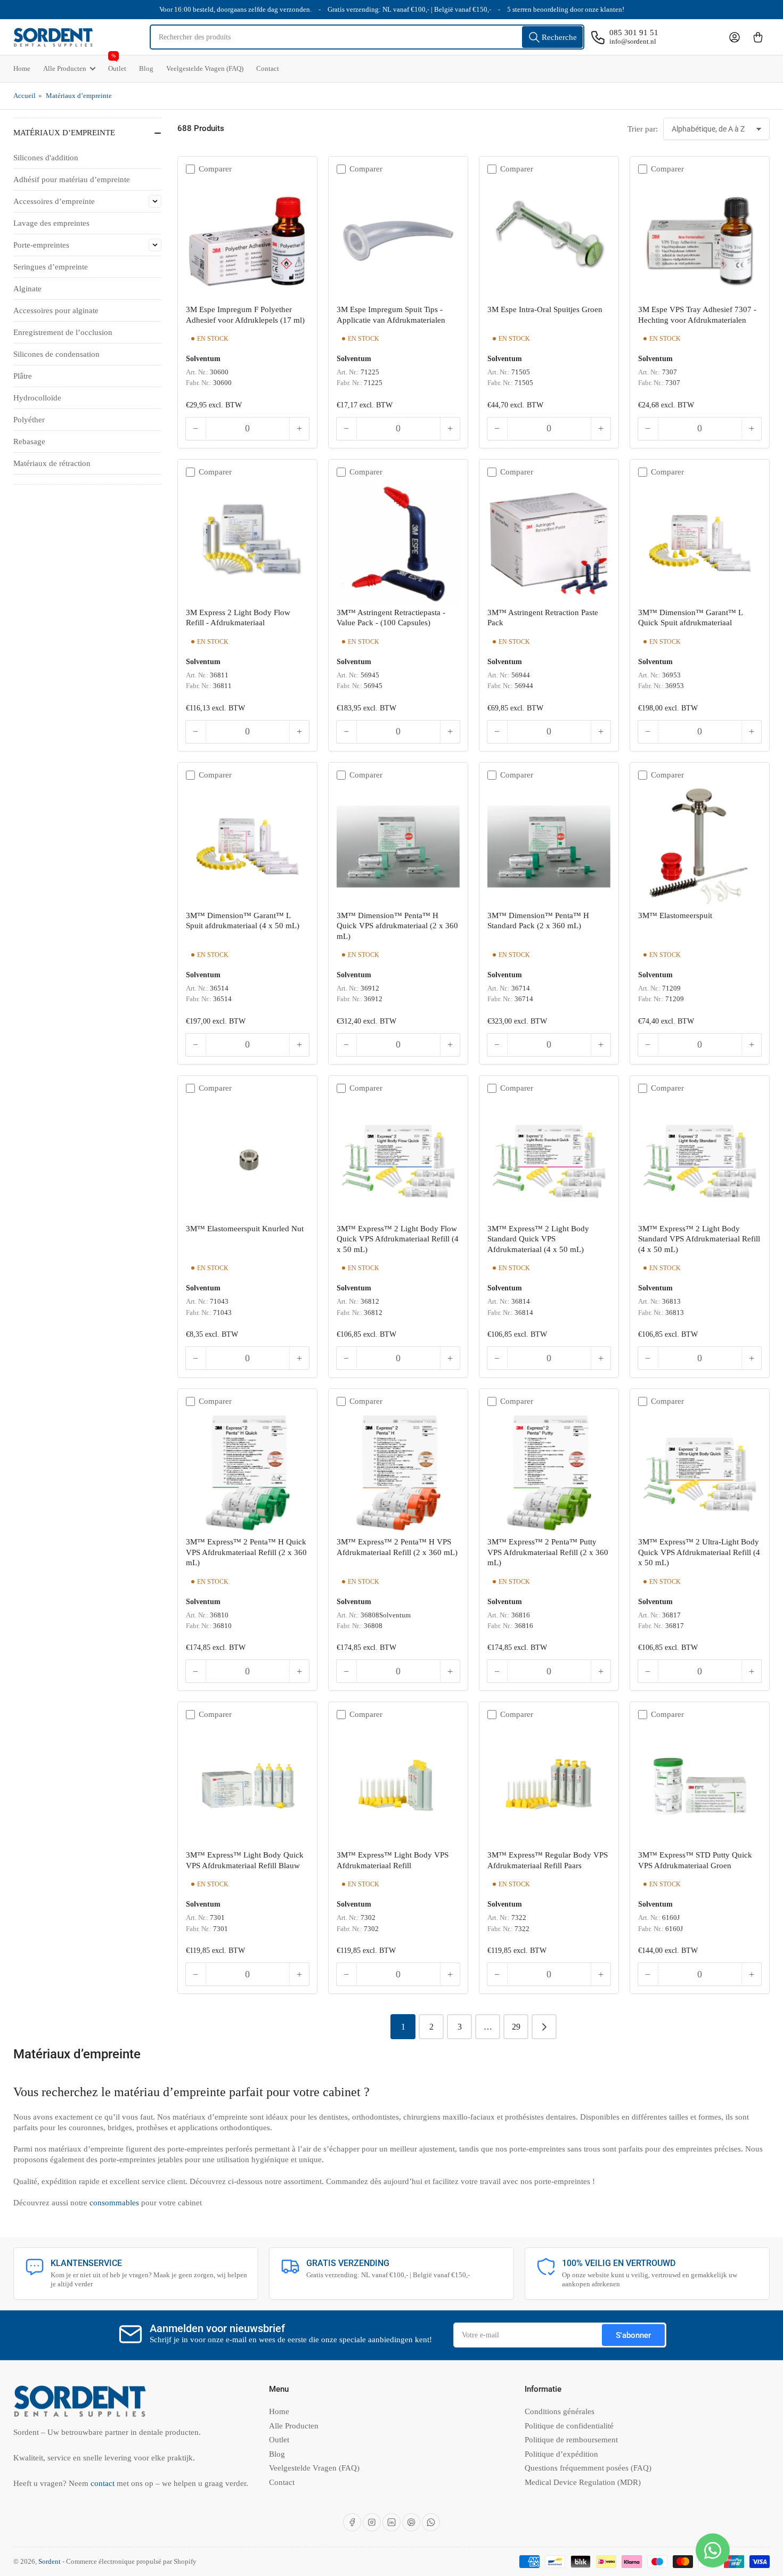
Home (22, 68)
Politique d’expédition (561, 2454)
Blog (146, 68)
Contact (268, 68)
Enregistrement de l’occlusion (63, 332)
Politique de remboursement (571, 2440)
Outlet (117, 64)
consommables (115, 2203)
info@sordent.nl (633, 41)
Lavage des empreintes (51, 223)
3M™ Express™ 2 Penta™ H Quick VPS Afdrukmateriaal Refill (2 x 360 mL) (246, 1552)
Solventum (203, 358)
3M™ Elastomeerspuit (675, 915)
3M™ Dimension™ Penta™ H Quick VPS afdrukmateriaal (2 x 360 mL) (397, 926)
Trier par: (643, 129)
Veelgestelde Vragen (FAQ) (205, 68)
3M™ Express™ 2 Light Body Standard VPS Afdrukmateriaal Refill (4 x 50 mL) (699, 1239)
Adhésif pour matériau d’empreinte (72, 179)
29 (516, 2027)
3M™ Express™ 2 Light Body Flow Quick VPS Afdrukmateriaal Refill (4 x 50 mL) (398, 1239)
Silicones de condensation (56, 354)
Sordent (50, 2561)
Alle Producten (65, 68)
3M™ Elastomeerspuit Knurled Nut (245, 1229)
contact (104, 2483)
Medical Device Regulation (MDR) (583, 2482)
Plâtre (23, 376)
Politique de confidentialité (569, 2426)
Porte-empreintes (41, 245)
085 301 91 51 (634, 32)
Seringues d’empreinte (51, 267)
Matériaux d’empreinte (79, 96)
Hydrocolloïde (37, 398)
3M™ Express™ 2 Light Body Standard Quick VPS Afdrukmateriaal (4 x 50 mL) (538, 1239)
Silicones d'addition (46, 158)
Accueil (25, 96)
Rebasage (29, 441)
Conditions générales (560, 2411)
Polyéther (29, 420)
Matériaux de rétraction (52, 463)
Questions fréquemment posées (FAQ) (588, 2468)
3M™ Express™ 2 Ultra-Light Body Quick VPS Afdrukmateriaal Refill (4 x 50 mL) (699, 1552)
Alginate (27, 289)
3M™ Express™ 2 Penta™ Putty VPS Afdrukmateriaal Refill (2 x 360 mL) (548, 1552)
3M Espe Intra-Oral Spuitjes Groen (545, 309)
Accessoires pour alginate (56, 310)
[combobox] (367, 37)
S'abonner (633, 2335)
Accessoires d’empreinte (54, 201)
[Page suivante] (544, 2027)
